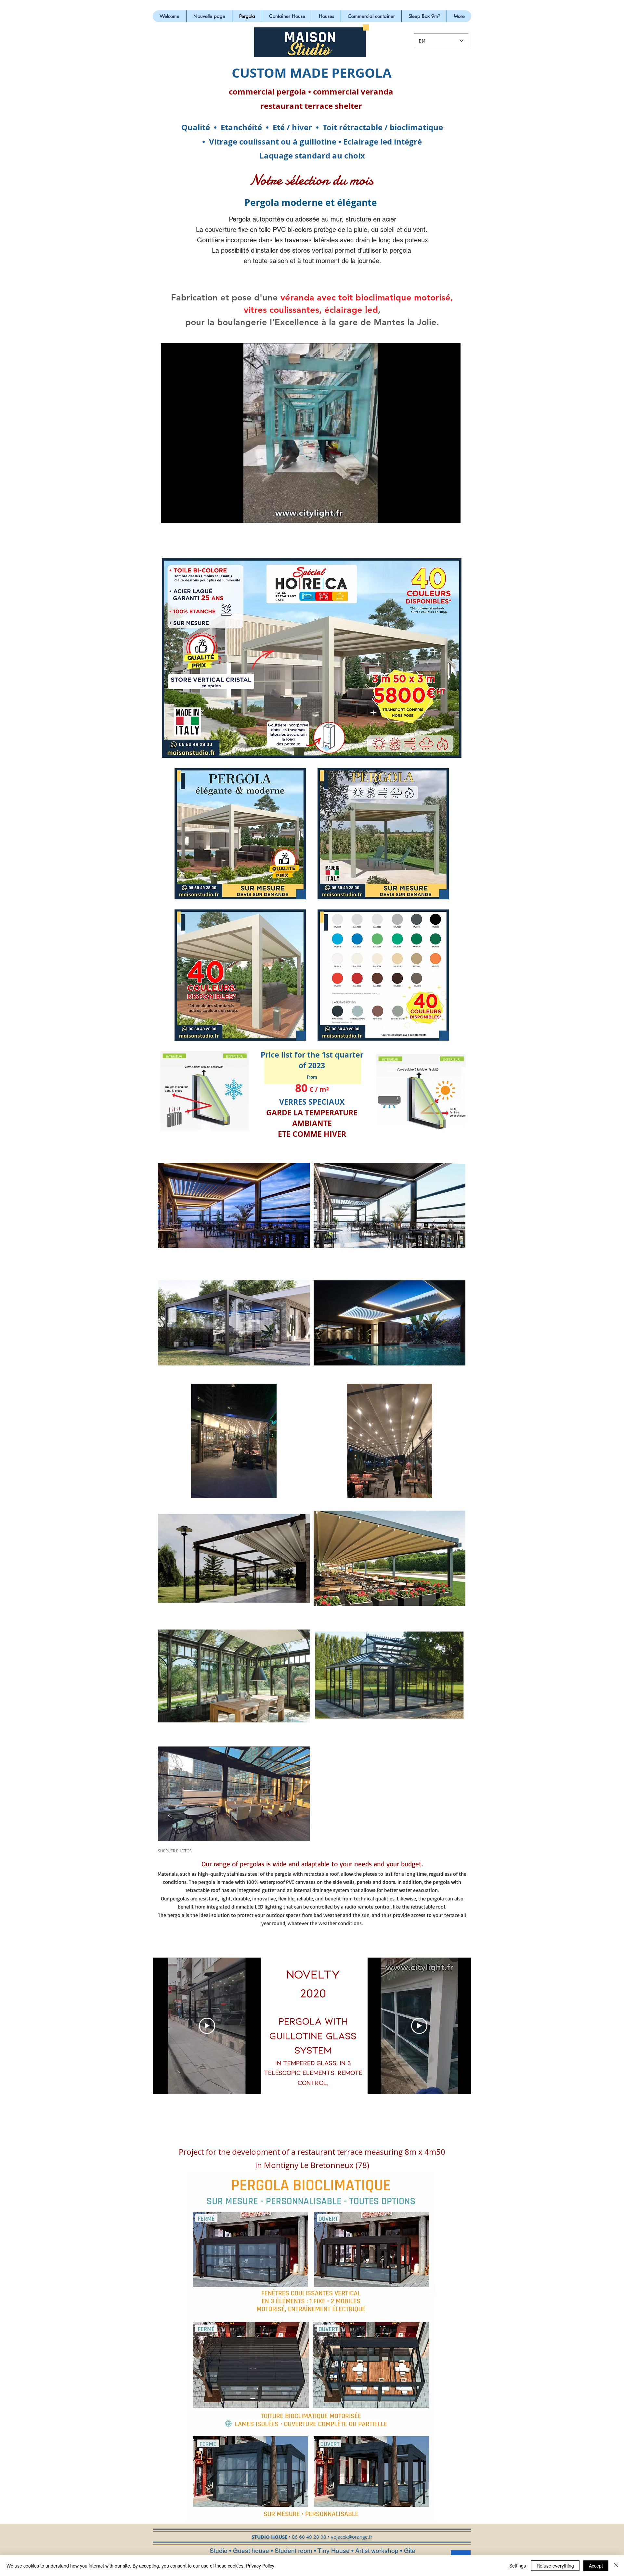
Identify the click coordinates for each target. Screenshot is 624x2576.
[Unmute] (180, 514)
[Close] (616, 2566)
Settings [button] (518, 2566)
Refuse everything (555, 2566)
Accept (596, 2566)
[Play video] (207, 2026)
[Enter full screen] (452, 514)
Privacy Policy (260, 2566)
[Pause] (169, 514)
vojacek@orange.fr (352, 2537)
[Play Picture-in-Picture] (441, 514)
